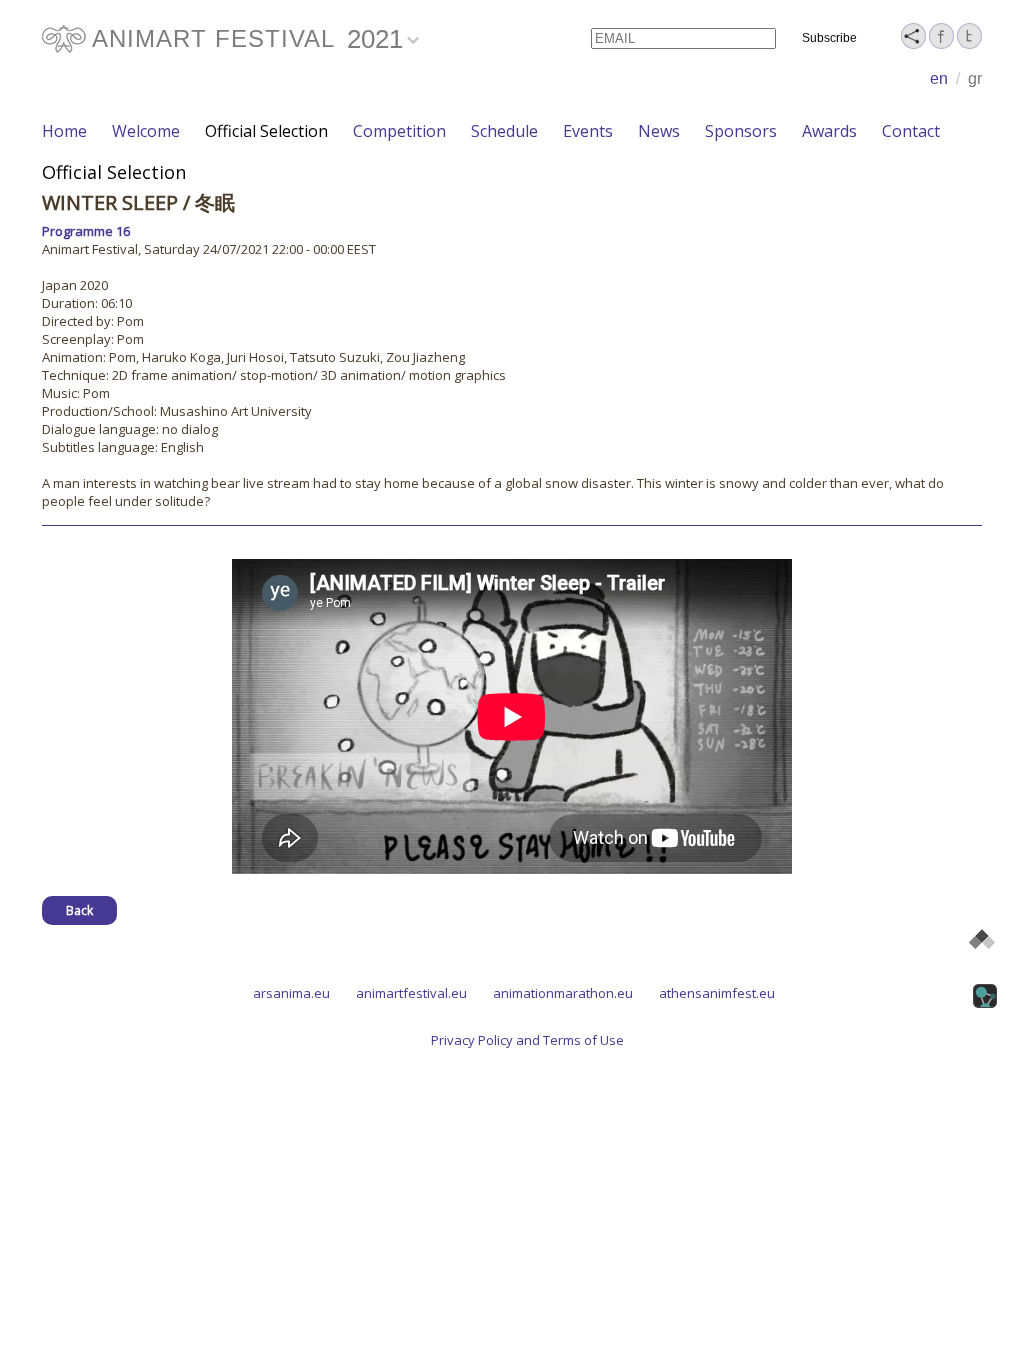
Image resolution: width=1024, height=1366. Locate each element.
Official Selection (266, 131)
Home (64, 131)
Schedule (504, 131)
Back (79, 910)
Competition (399, 131)
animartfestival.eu (411, 993)
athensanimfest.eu (717, 993)
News (659, 131)
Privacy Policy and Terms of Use (527, 1040)
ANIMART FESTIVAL (213, 38)
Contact (911, 131)
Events (588, 131)
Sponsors (741, 131)
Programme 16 (86, 231)
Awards (829, 131)
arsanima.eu (291, 993)
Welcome (146, 131)
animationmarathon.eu (563, 993)
